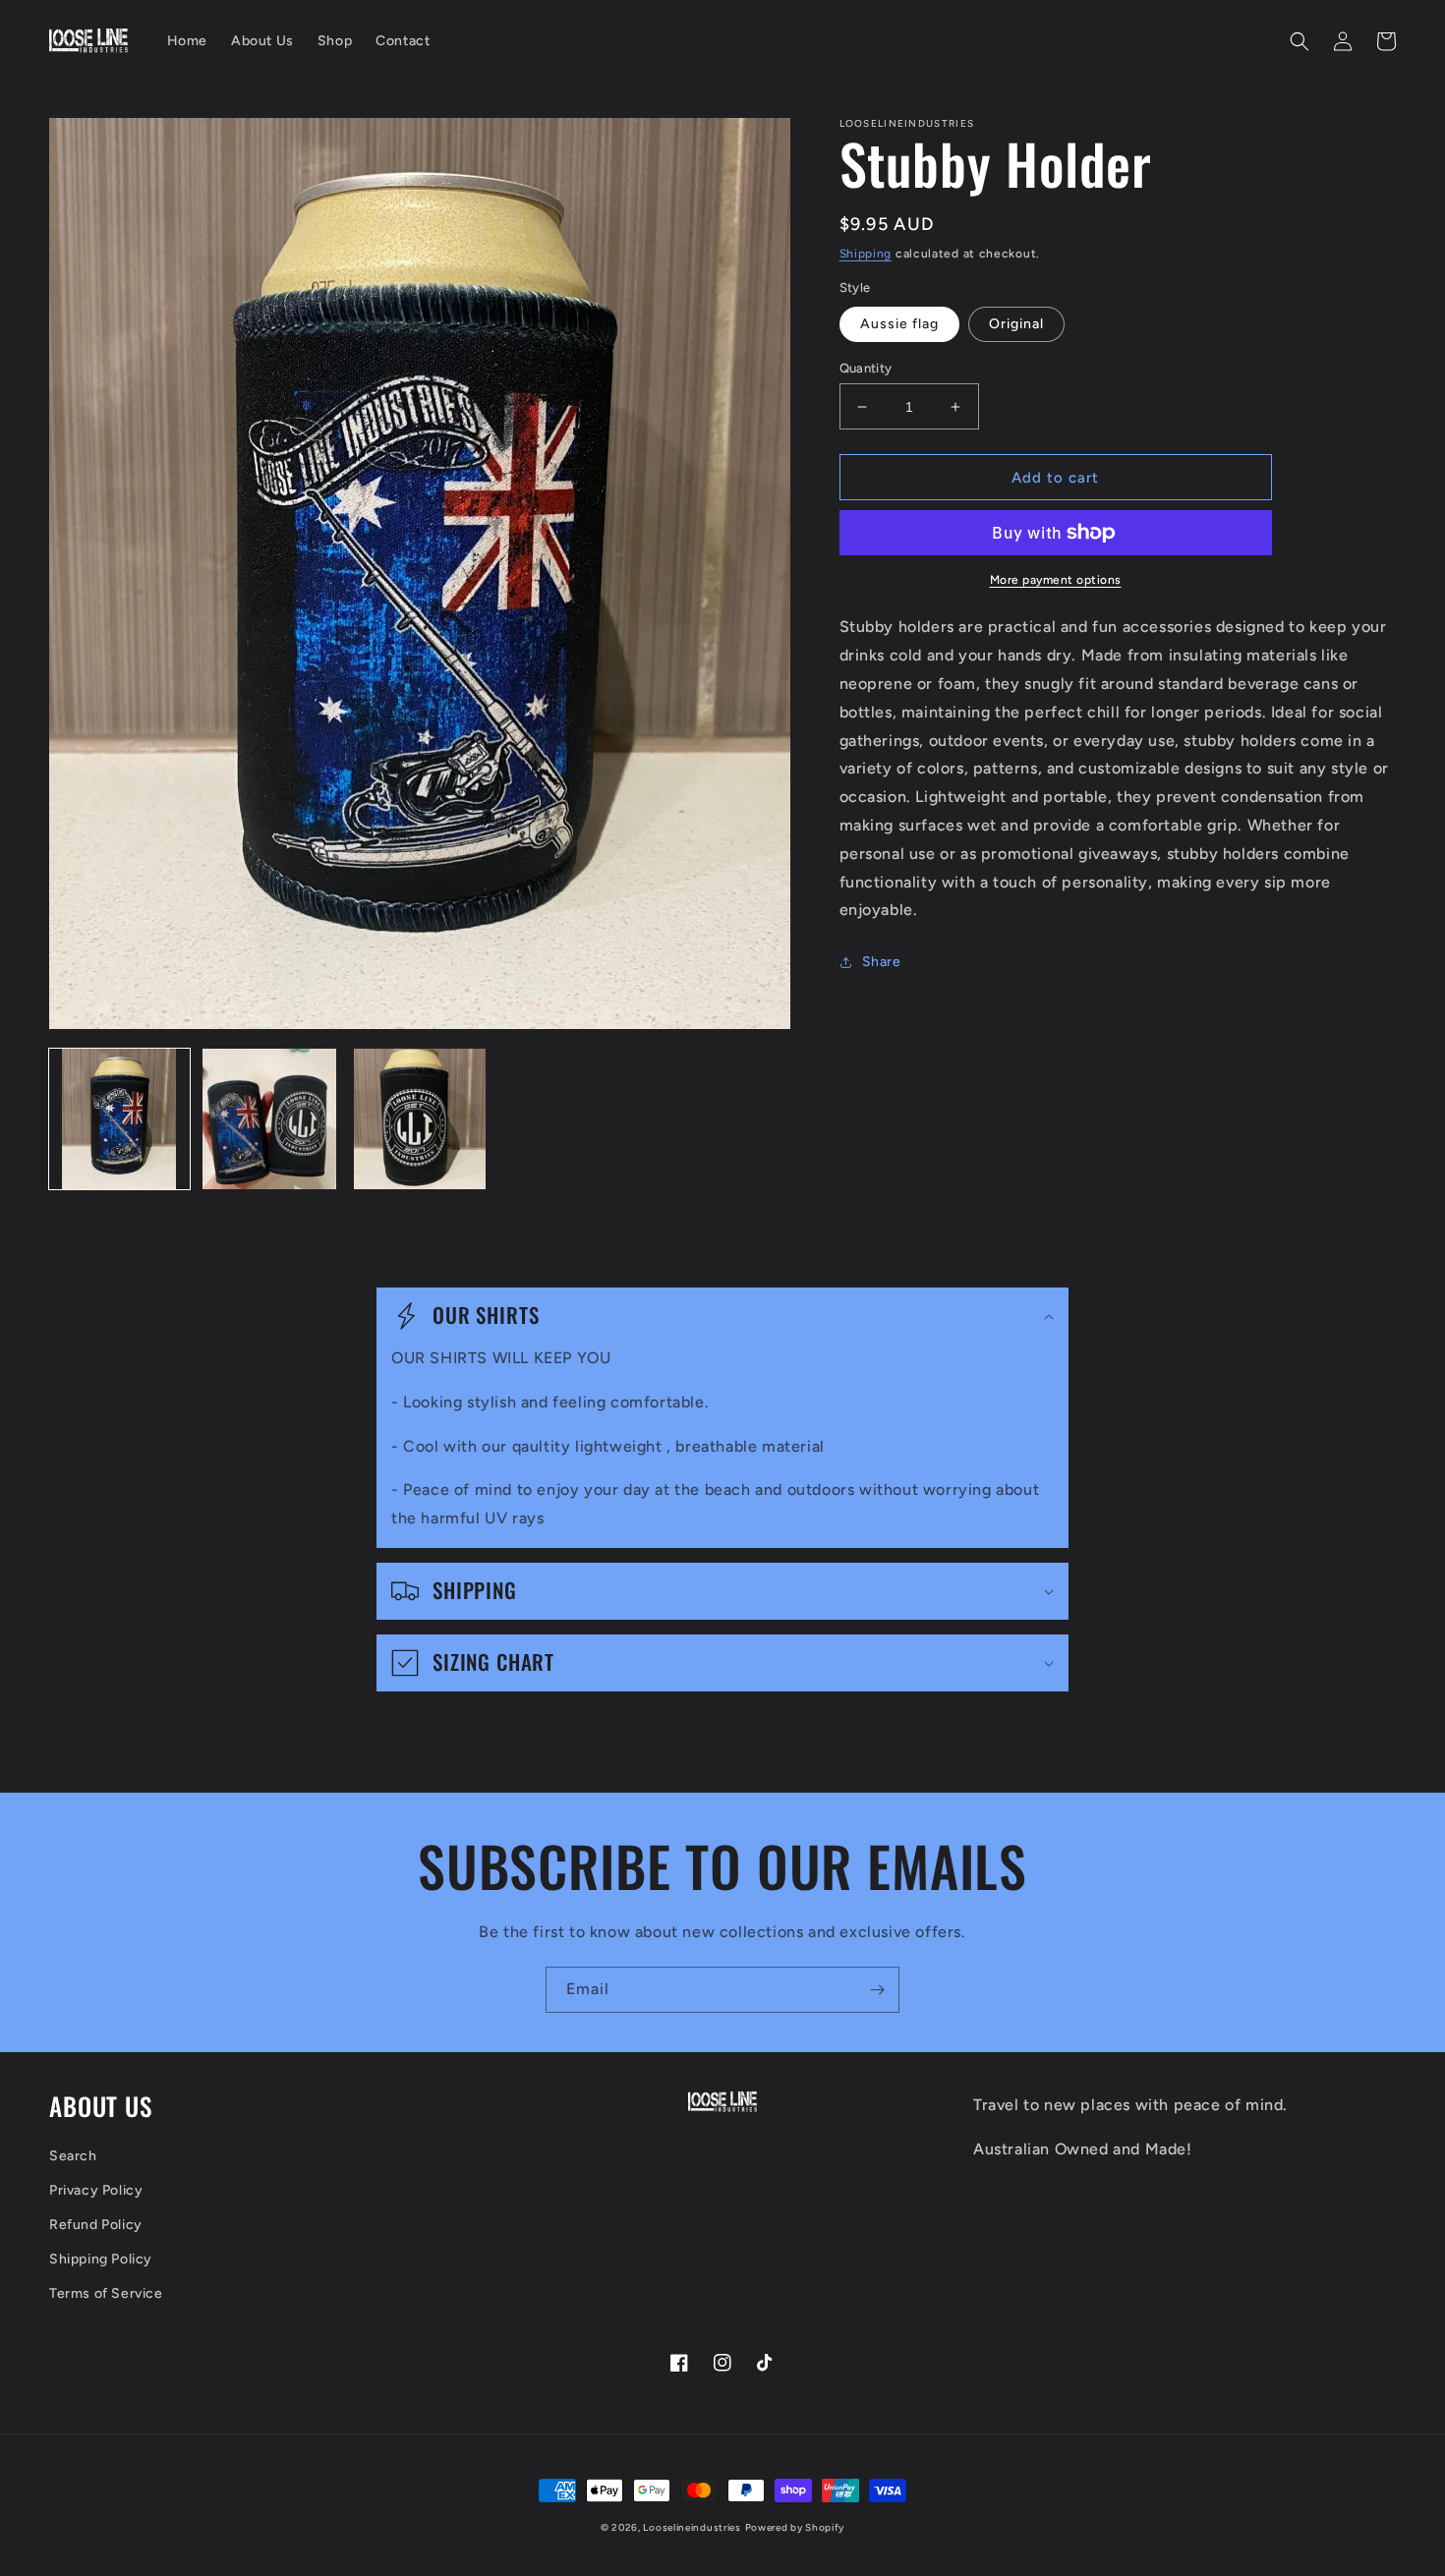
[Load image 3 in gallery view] (419, 1119)
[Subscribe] (877, 1990)
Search (73, 2156)
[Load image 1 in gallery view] (119, 1119)
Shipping (866, 254)
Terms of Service (106, 2293)
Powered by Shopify (795, 2527)
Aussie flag (899, 324)
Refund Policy (96, 2225)
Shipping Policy (101, 2259)
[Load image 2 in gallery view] (270, 1119)
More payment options (1056, 580)
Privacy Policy (96, 2190)
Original (1016, 324)
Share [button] (882, 962)
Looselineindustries (692, 2527)
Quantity (866, 368)
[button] (1300, 41)
